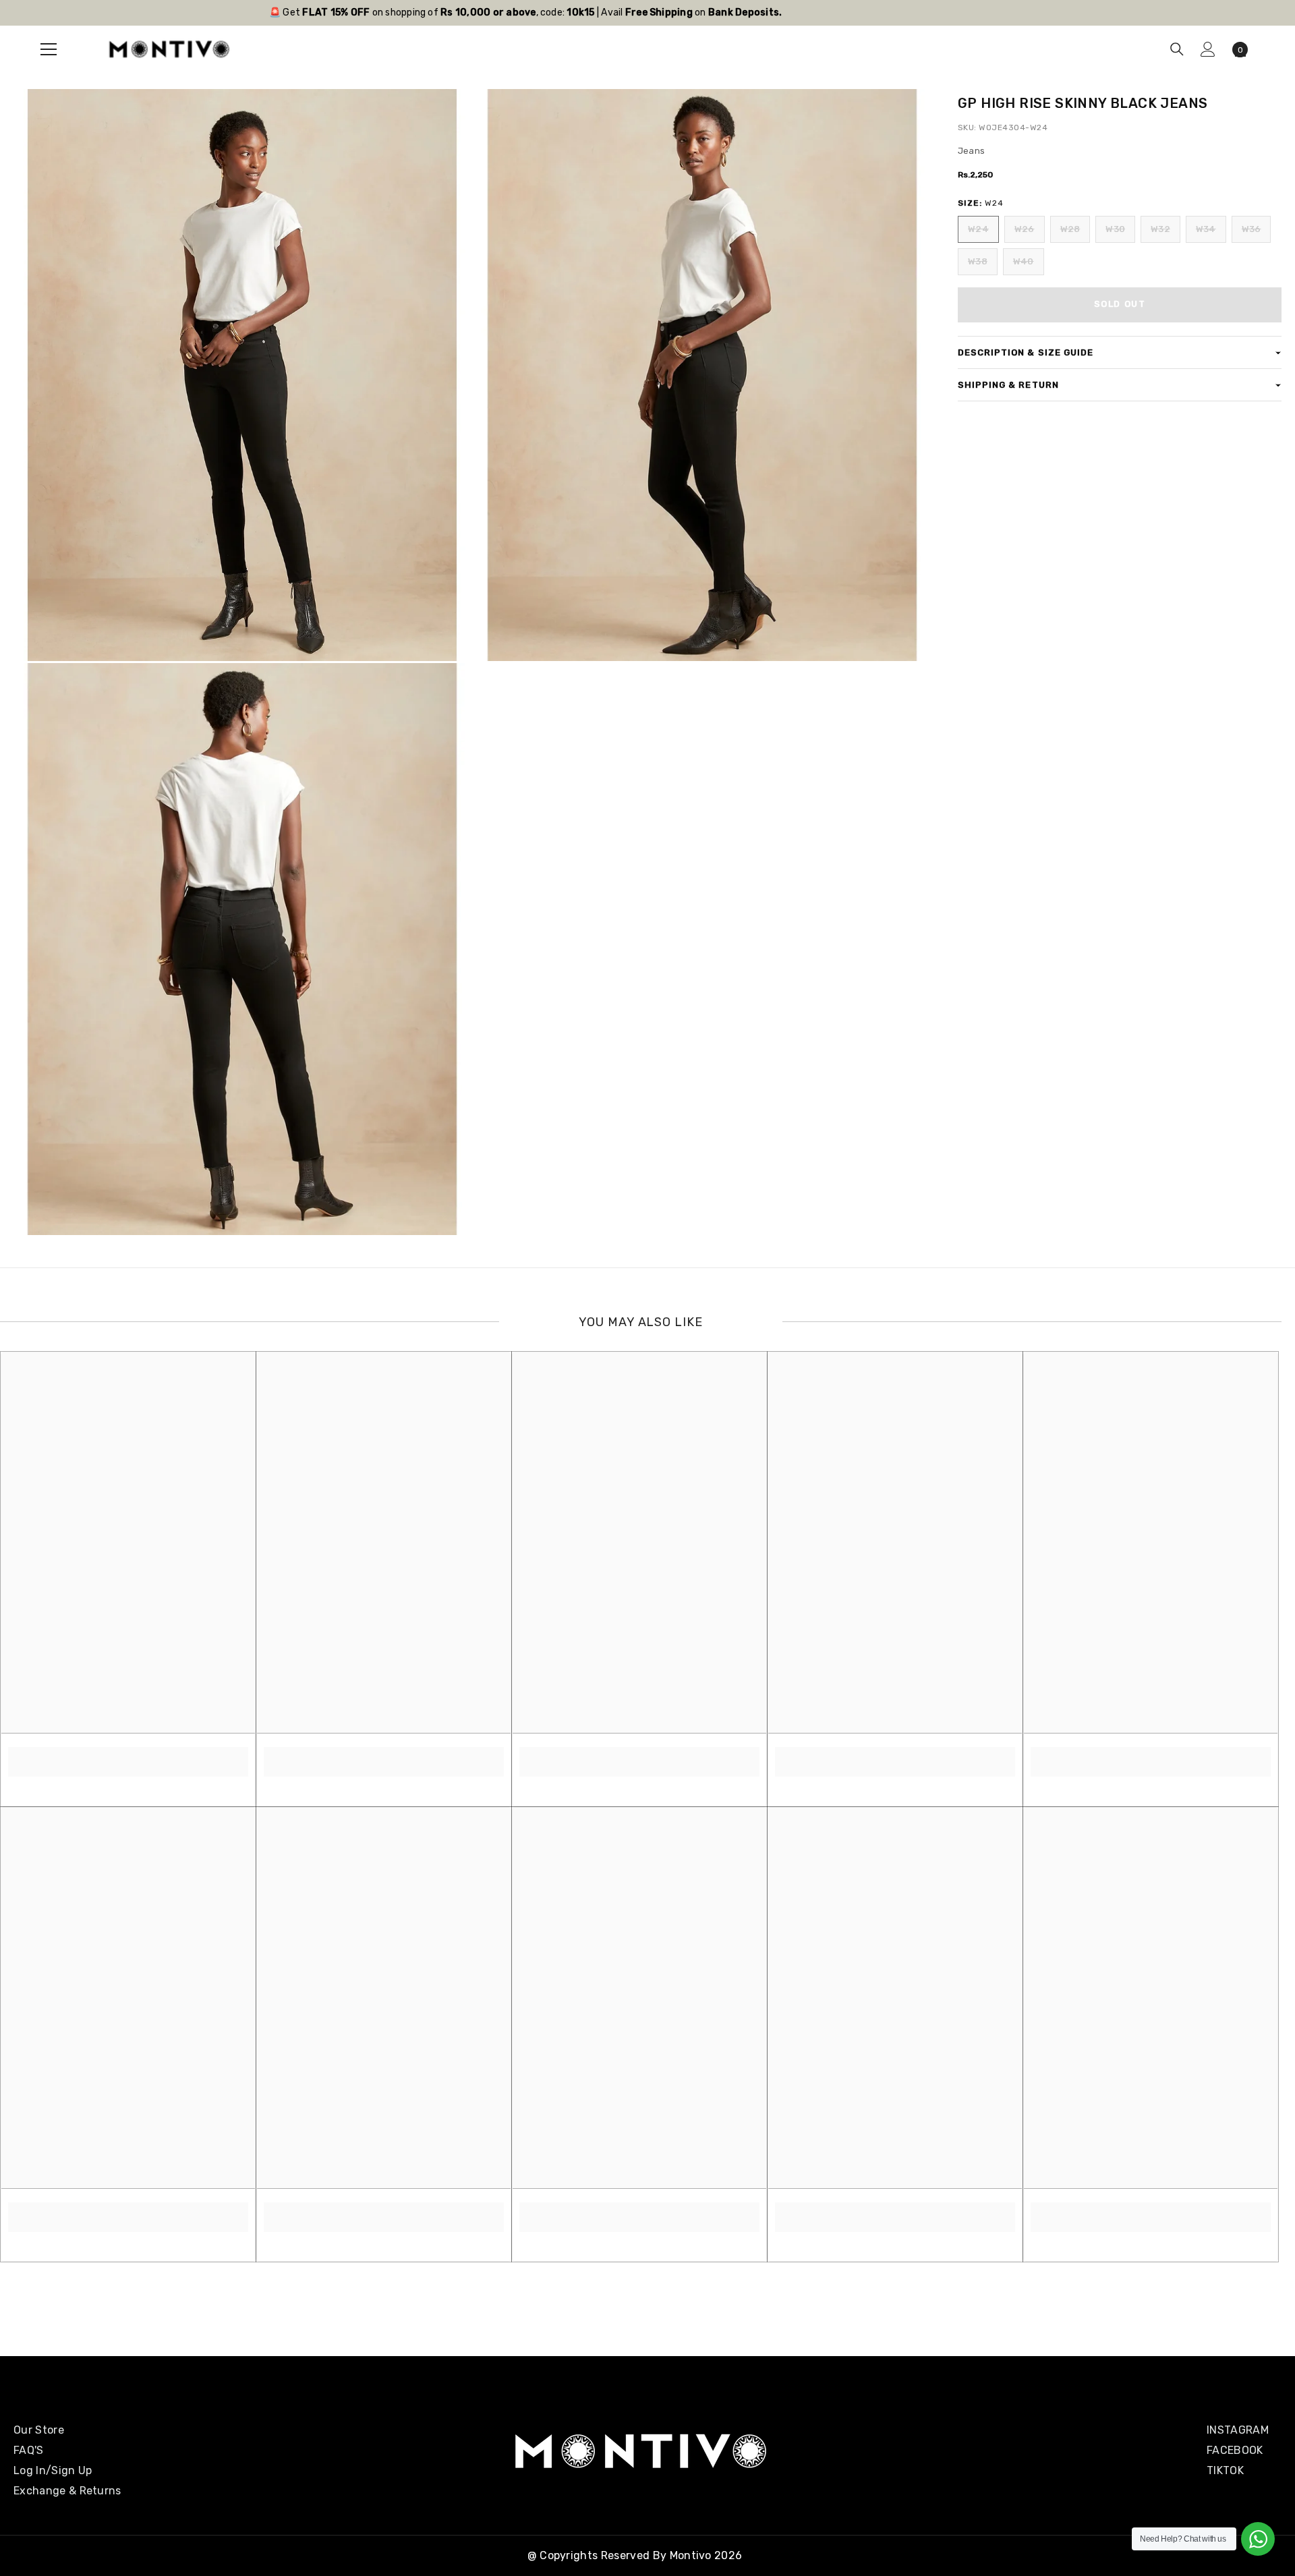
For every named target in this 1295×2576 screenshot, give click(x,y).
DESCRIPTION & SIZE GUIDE (1026, 352)
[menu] (49, 49)
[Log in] (1208, 49)
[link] (128, 1754)
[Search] (1177, 49)
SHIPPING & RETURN (1008, 385)
